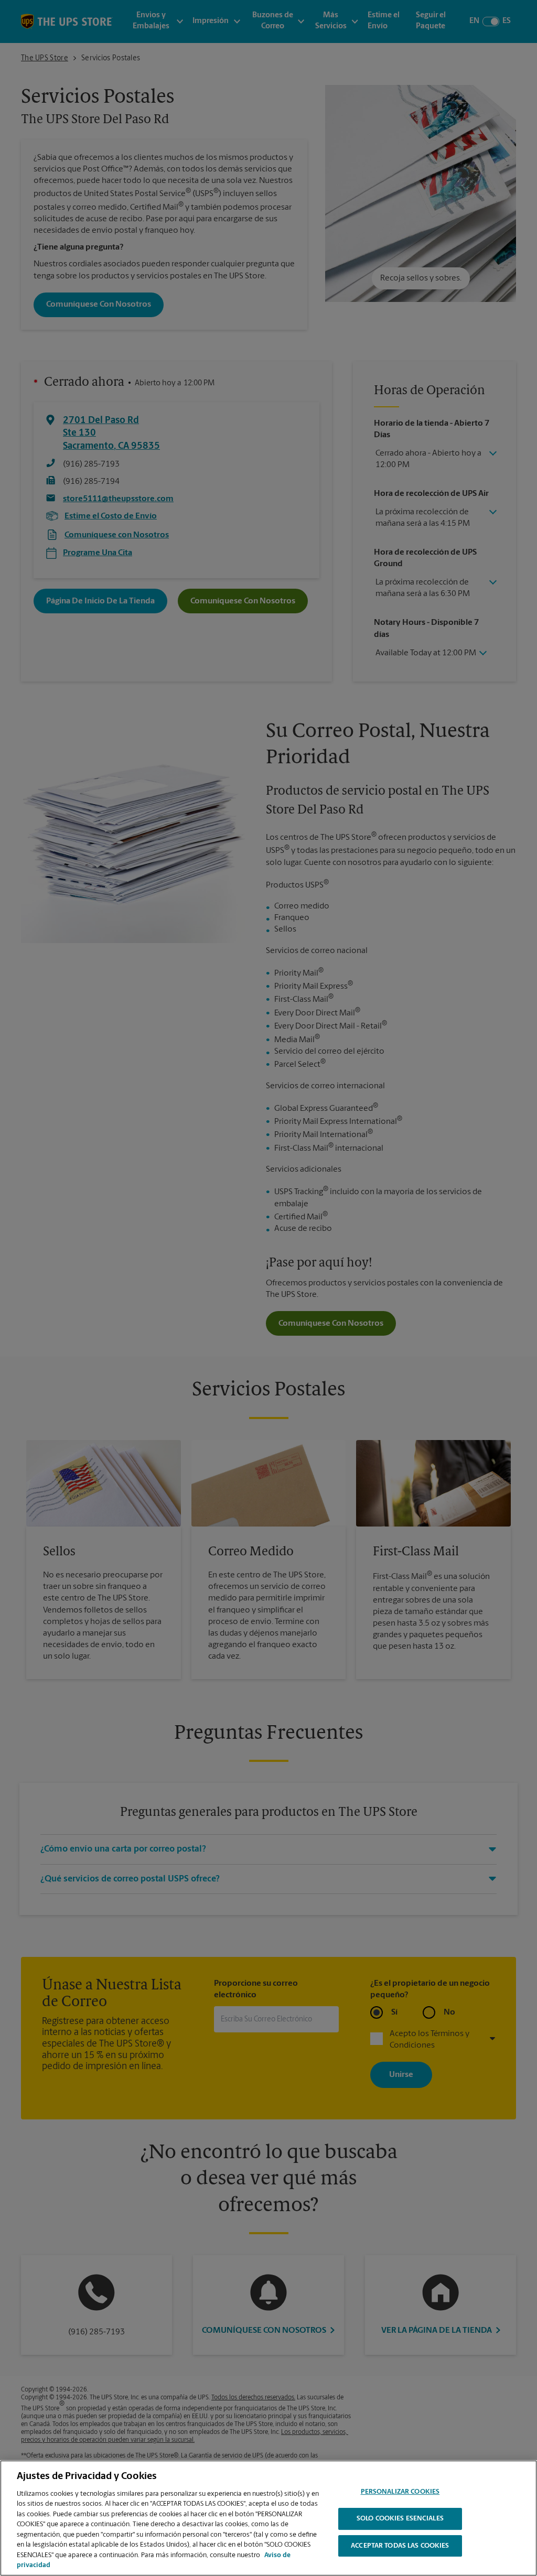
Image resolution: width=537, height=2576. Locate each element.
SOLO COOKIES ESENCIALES (400, 2519)
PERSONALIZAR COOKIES (400, 2492)
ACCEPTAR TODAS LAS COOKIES (400, 2546)
